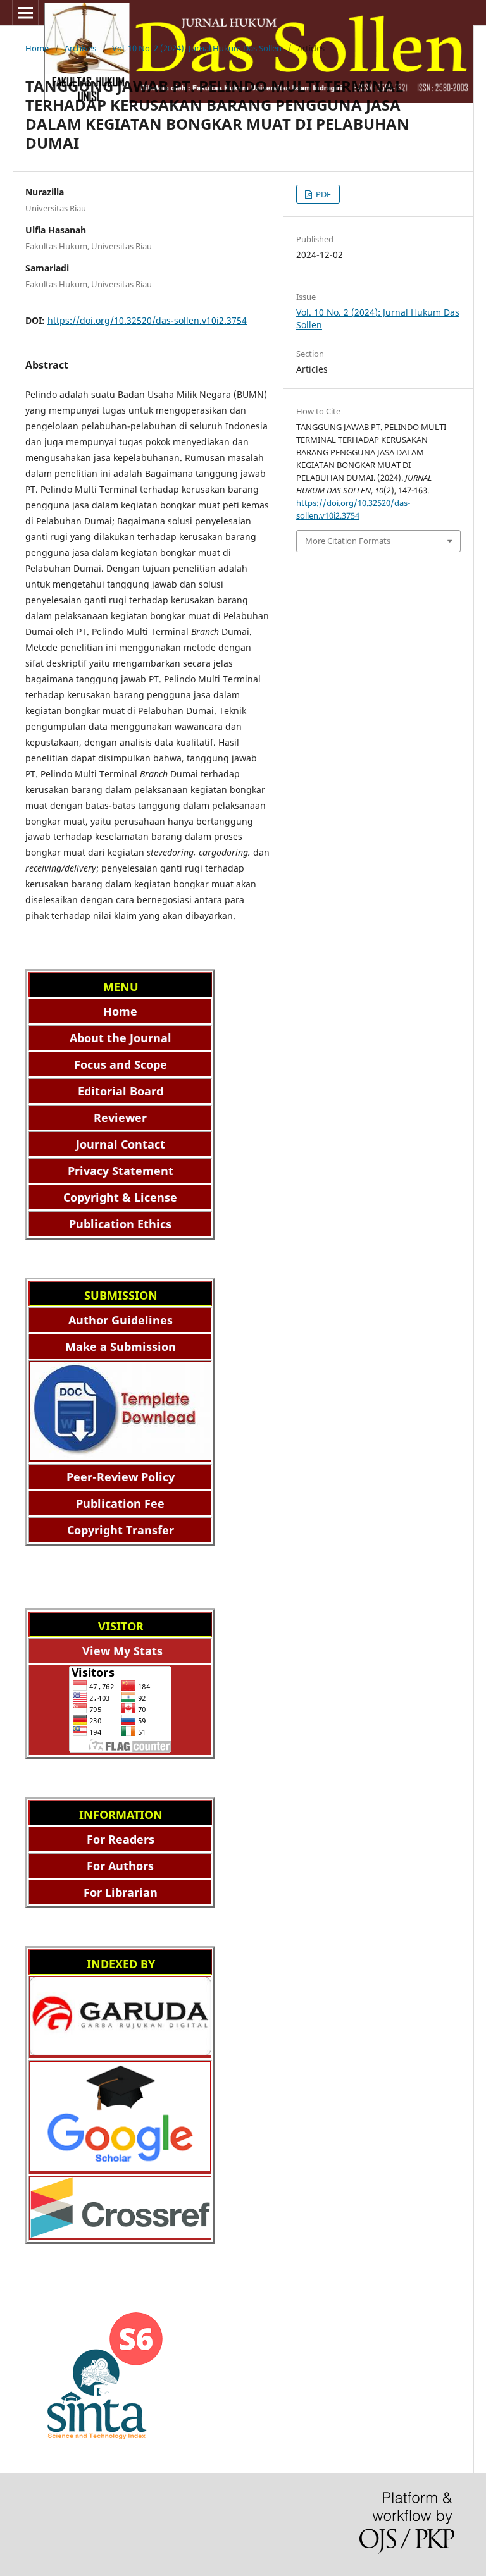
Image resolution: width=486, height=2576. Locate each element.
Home (37, 48)
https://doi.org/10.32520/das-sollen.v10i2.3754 (147, 320)
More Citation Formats (348, 541)
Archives (80, 48)
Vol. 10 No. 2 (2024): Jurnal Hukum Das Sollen (197, 48)
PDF (322, 194)
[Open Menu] (25, 13)
